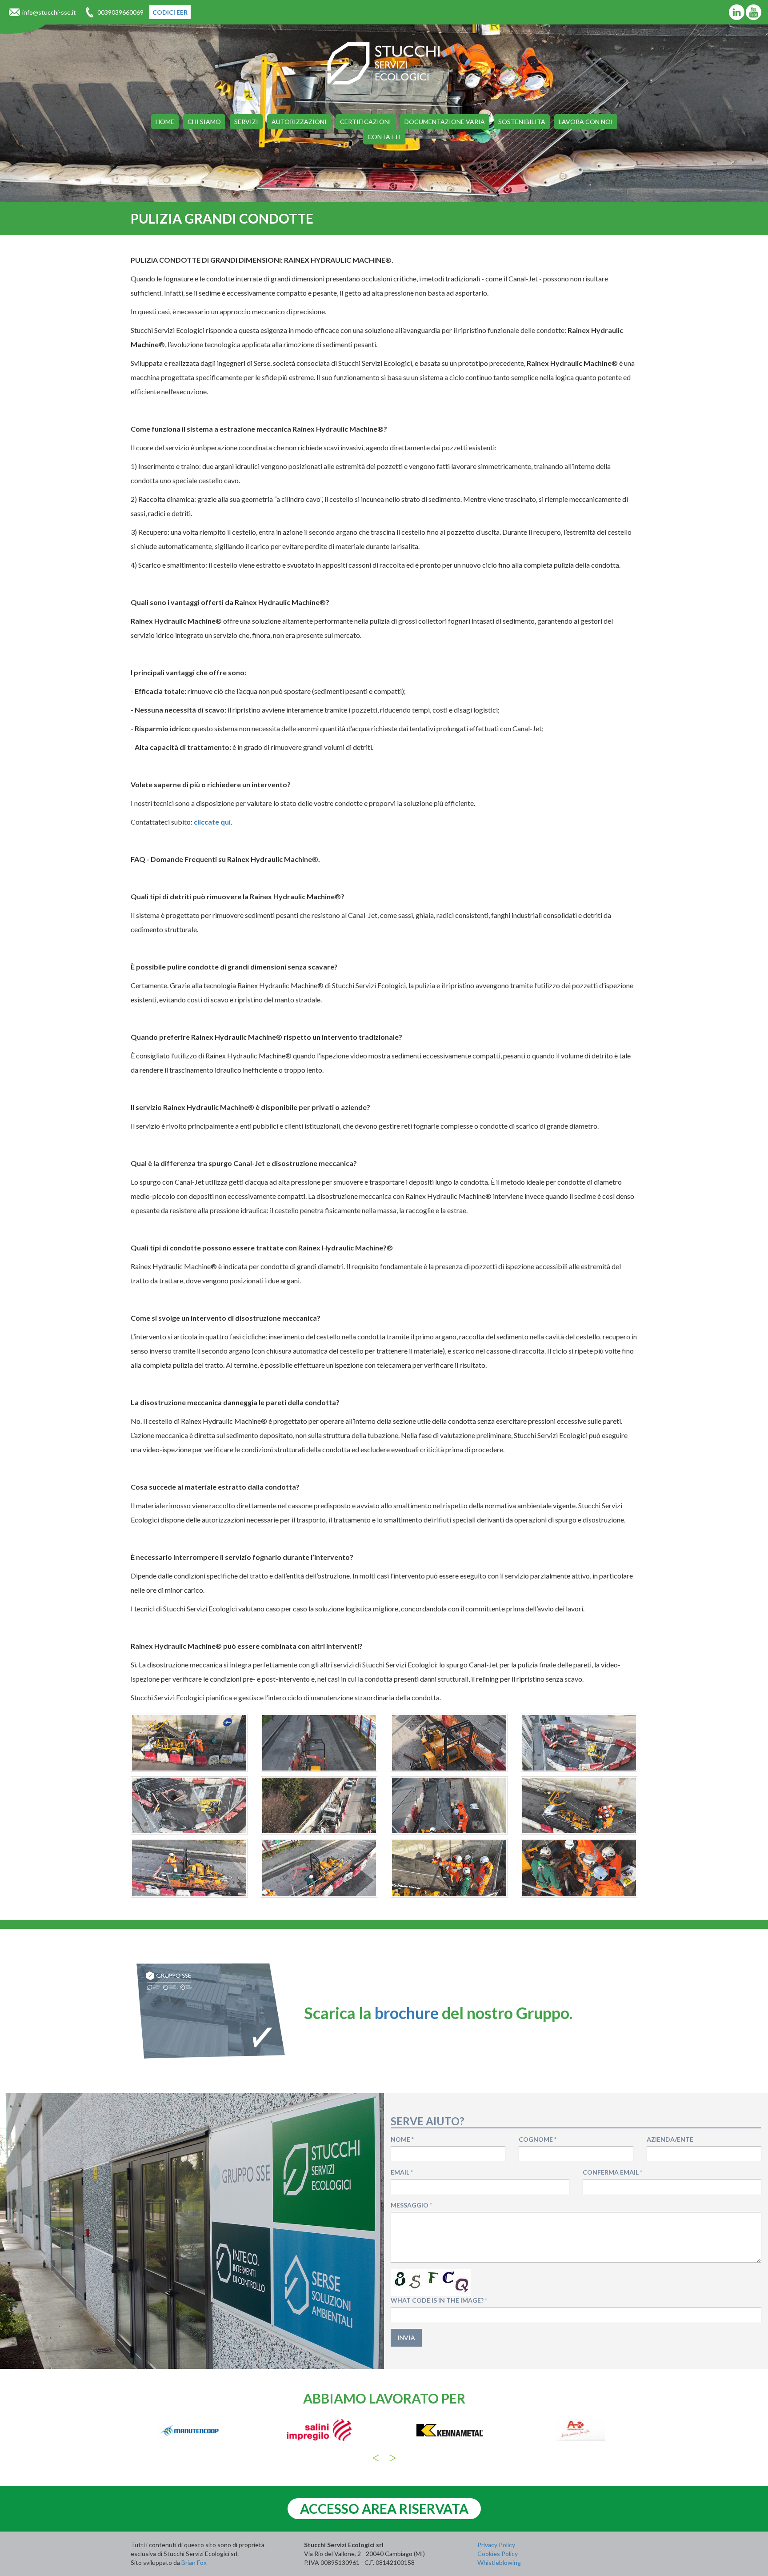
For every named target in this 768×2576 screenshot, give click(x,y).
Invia (406, 2338)
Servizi (246, 122)
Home (165, 122)
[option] (189, 2435)
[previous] (376, 2458)
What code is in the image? (439, 2300)
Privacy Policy (496, 2545)
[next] (393, 2458)
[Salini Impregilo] (189, 2430)
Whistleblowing (499, 2562)
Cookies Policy (498, 2554)
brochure (407, 2013)
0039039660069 (120, 12)
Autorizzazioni (299, 122)
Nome (402, 2139)
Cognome (538, 2139)
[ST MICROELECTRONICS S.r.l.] (580, 2430)
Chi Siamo (204, 122)
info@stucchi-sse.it (49, 12)
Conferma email (612, 2172)
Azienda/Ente (670, 2139)
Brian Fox (194, 2562)
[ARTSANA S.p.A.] (450, 2430)
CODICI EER (170, 12)
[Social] (737, 12)
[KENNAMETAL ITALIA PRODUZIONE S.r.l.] (319, 2430)
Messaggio (411, 2205)
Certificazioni (366, 122)
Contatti (384, 137)
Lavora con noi (586, 122)
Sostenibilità (522, 122)
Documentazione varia (445, 122)
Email (402, 2172)
